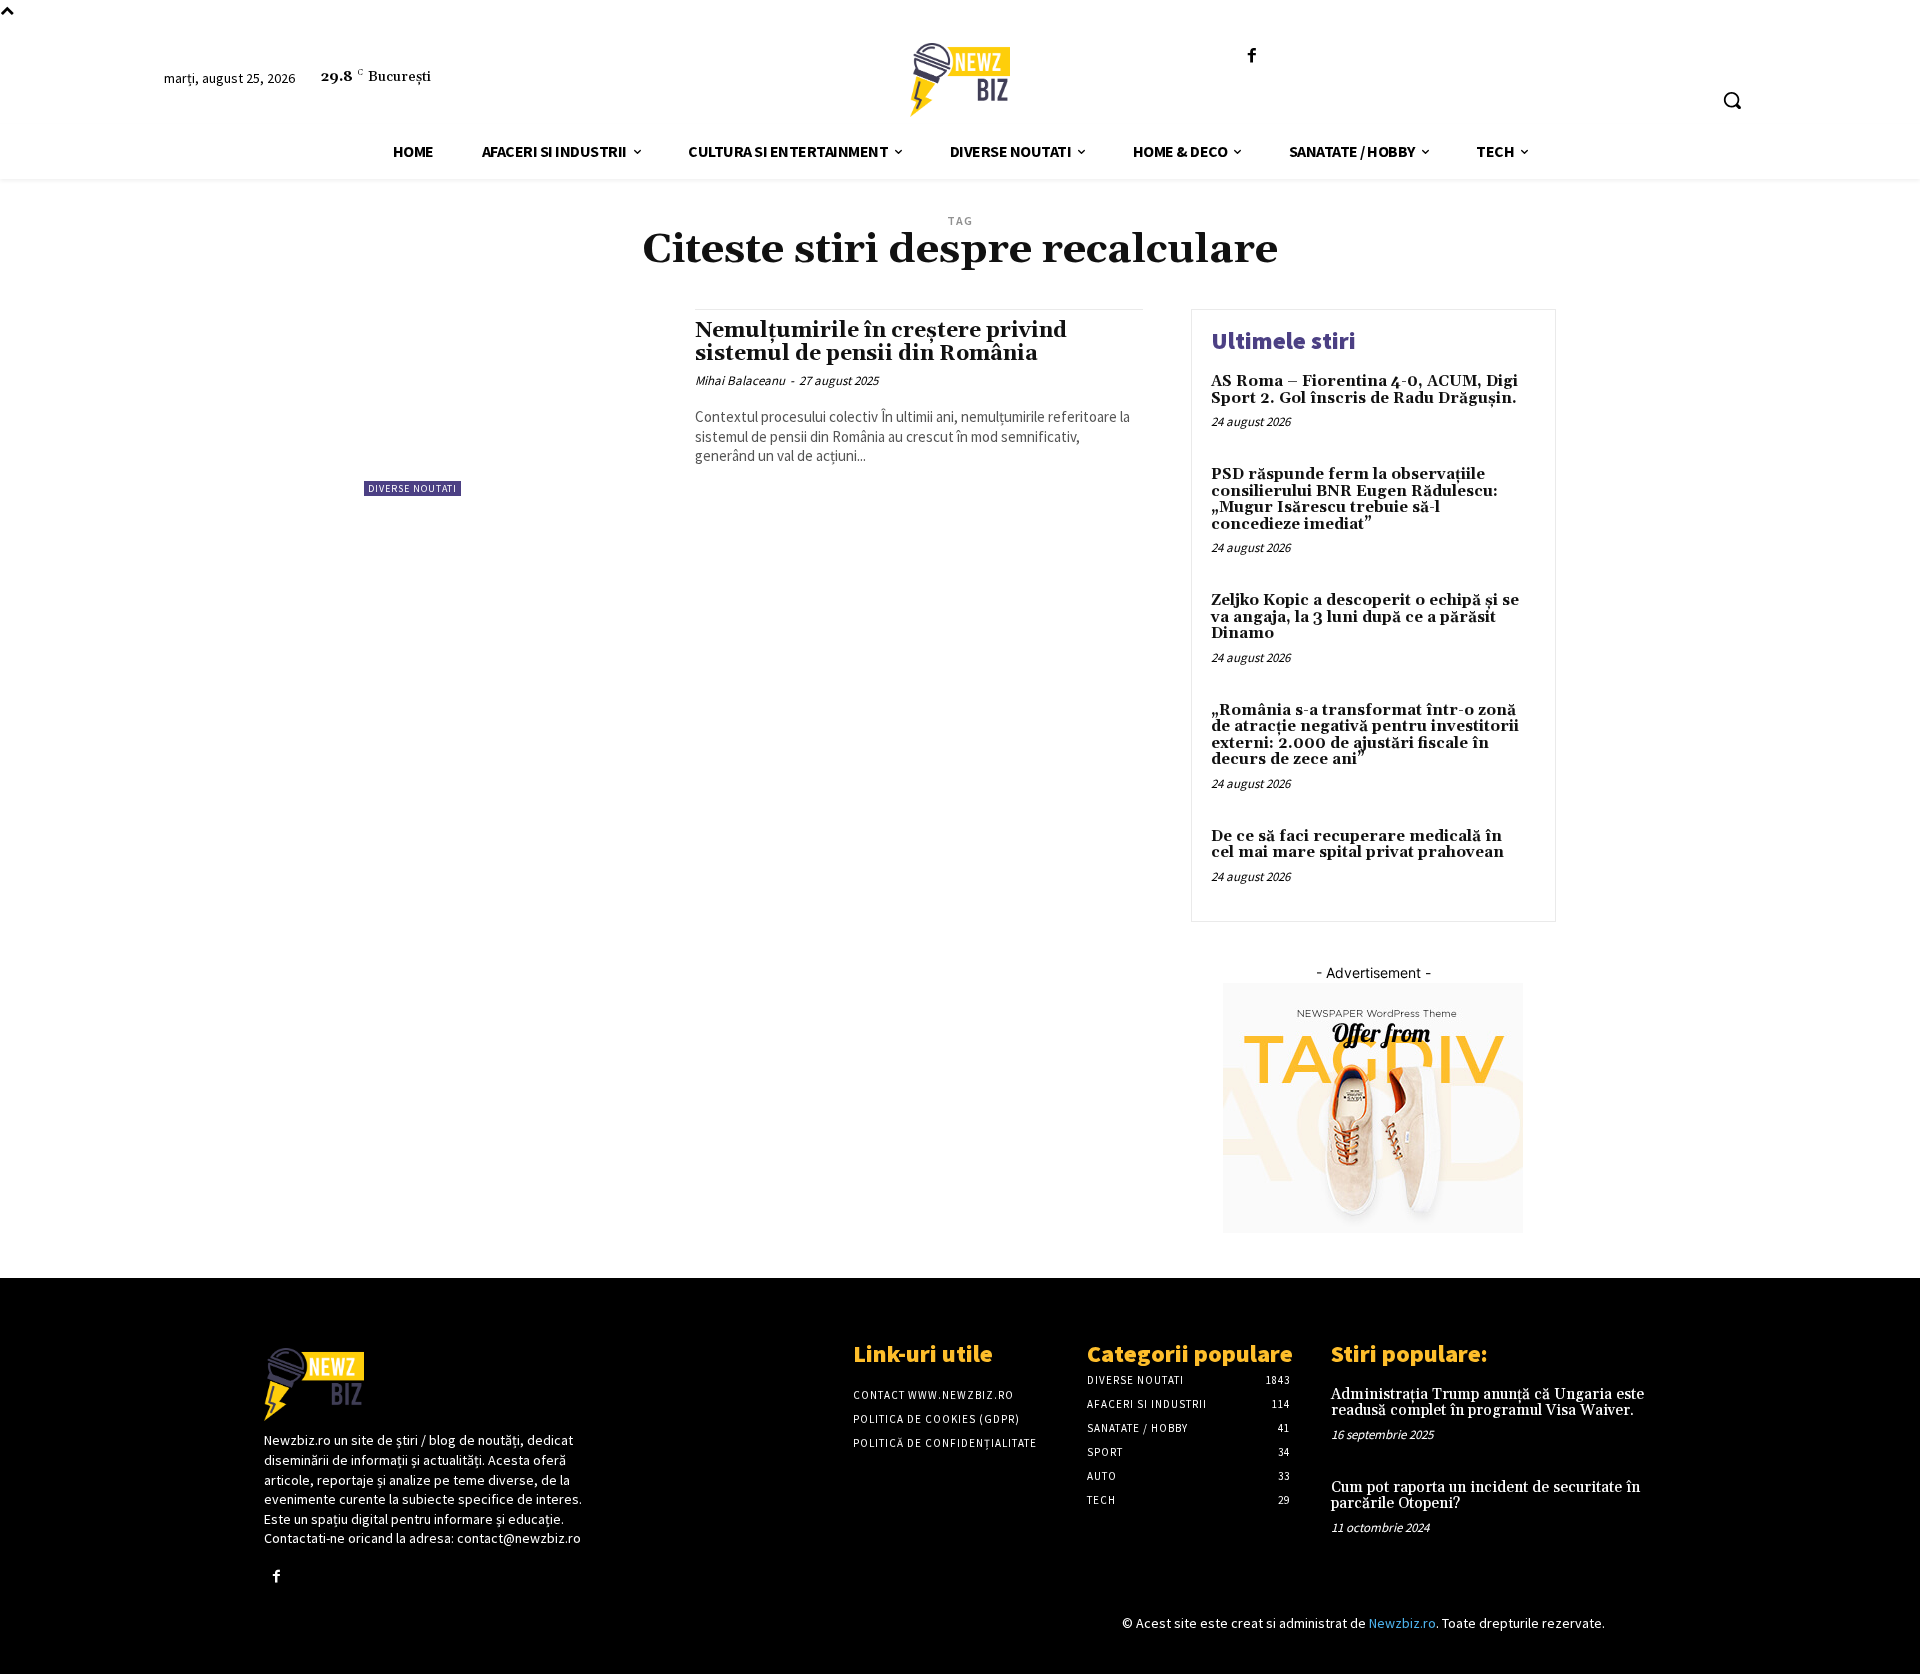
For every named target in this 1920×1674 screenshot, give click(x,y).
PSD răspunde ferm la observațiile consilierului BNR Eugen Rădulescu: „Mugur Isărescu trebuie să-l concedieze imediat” (1354, 499)
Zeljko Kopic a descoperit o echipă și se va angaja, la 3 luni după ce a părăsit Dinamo (1365, 617)
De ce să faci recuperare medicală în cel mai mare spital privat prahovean (1357, 845)
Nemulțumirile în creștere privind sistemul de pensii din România (881, 342)
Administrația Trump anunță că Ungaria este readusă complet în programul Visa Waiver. (1487, 1403)
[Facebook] (1252, 56)
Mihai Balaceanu (740, 380)
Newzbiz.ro (1402, 1623)
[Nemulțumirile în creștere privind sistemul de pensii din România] (519, 402)
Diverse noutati (412, 488)
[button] (1732, 100)
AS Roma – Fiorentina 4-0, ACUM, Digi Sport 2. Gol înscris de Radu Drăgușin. (1364, 390)
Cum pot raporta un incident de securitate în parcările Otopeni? (1485, 1496)
